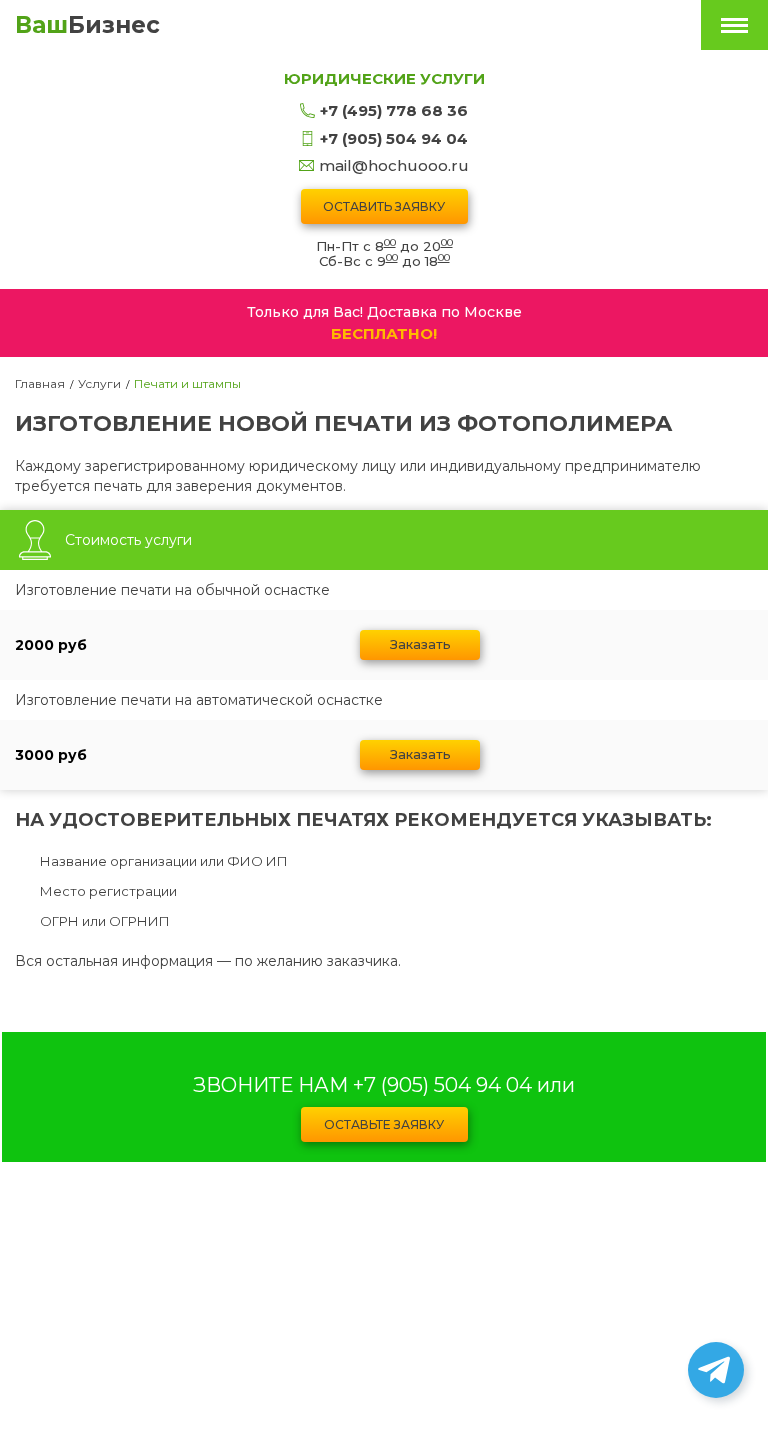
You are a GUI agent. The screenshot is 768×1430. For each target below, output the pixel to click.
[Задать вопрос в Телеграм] (716, 1370)
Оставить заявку (384, 206)
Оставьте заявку (384, 1124)
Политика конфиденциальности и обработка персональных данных (384, 1290)
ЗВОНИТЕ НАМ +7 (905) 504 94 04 (362, 1085)
